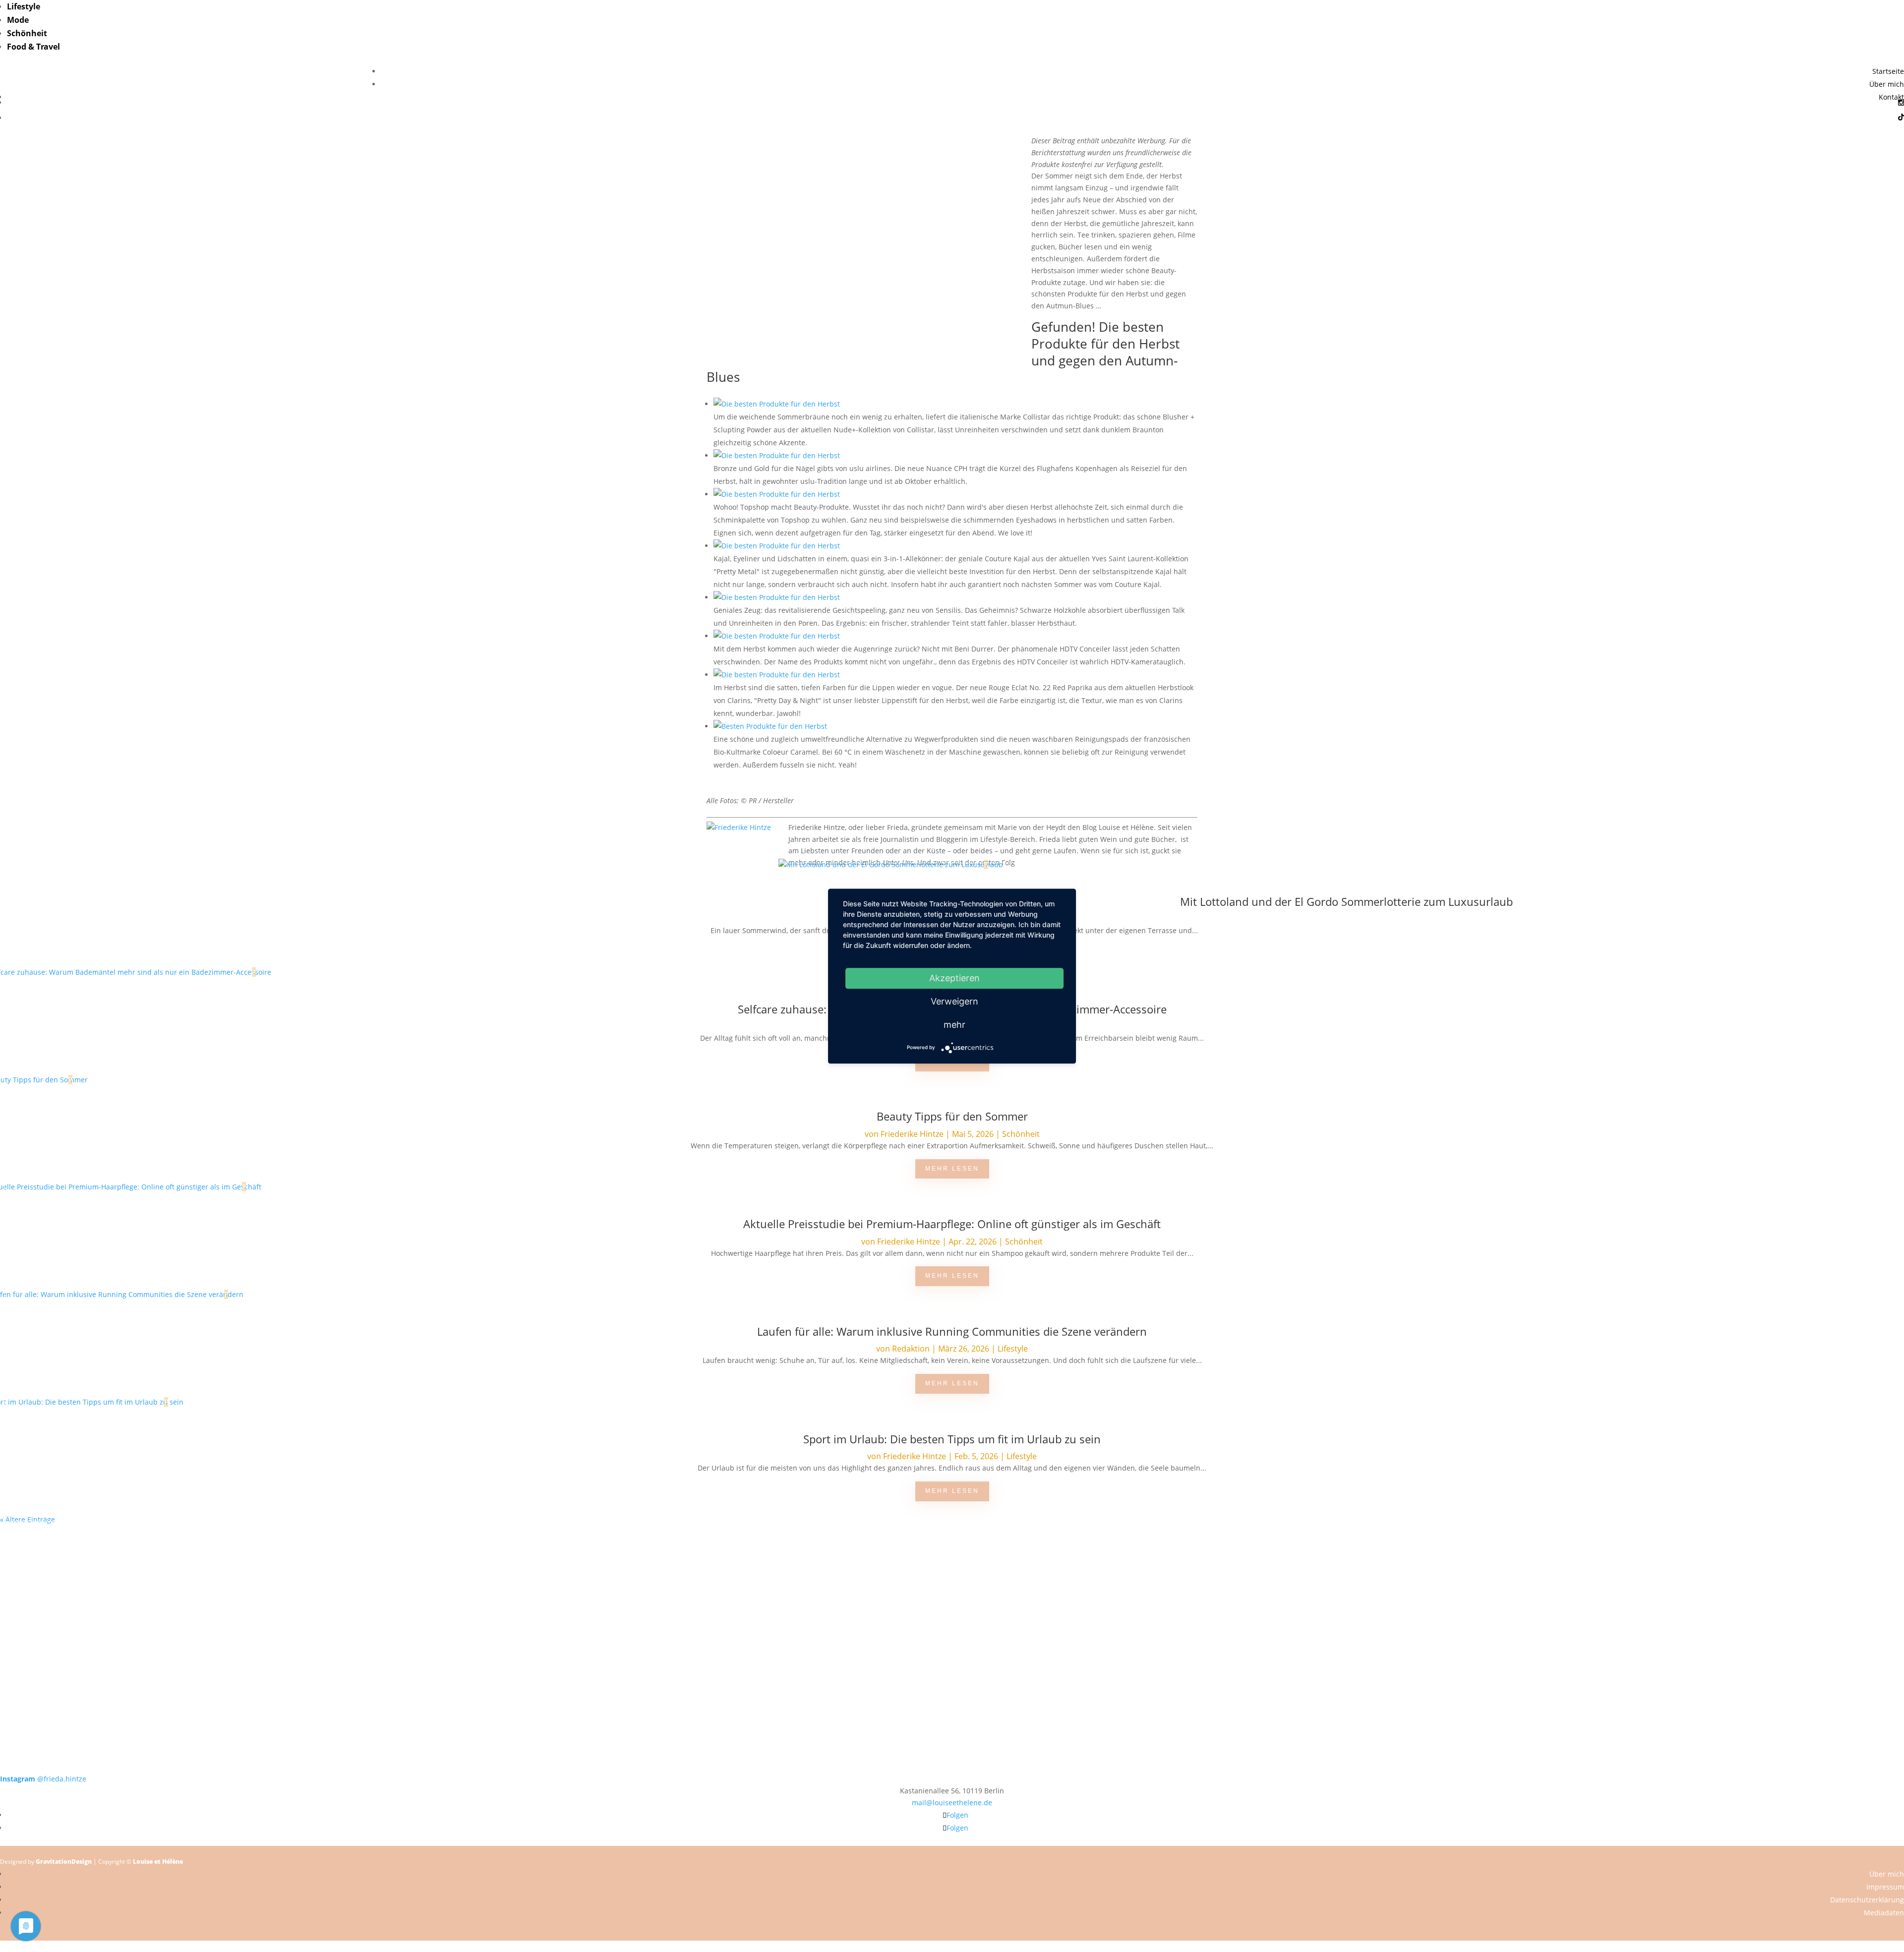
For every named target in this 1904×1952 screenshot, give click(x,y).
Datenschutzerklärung (1867, 1900)
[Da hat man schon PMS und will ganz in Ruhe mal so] (190, 1543)
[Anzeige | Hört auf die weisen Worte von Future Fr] (1333, 1685)
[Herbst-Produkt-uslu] (777, 455)
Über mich (1887, 84)
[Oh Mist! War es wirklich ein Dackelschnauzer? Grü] (571, 1549)
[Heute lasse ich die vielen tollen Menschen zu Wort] (1714, 1555)
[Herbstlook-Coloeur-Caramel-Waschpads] (770, 726)
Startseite (1888, 71)
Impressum (1885, 1887)
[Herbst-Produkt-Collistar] (777, 404)
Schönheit (27, 33)
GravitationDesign (64, 1862)
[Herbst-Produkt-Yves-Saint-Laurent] (777, 546)
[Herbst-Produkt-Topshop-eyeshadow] (777, 494)
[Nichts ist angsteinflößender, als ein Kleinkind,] (952, 1620)
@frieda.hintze (43, 1779)
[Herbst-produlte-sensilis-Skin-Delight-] (777, 597)
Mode (18, 20)
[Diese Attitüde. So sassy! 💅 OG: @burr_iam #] (190, 1614)
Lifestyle (24, 6)
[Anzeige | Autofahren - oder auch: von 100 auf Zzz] (952, 1567)
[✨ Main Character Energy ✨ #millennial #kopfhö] (1714, 1608)
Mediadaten (1884, 1913)
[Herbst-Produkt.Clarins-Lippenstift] (777, 675)
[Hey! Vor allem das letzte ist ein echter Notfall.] (571, 1614)
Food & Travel (33, 47)
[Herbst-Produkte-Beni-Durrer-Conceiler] (777, 636)
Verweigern (954, 1001)
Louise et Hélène (158, 1862)
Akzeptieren (954, 978)
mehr (954, 1025)
